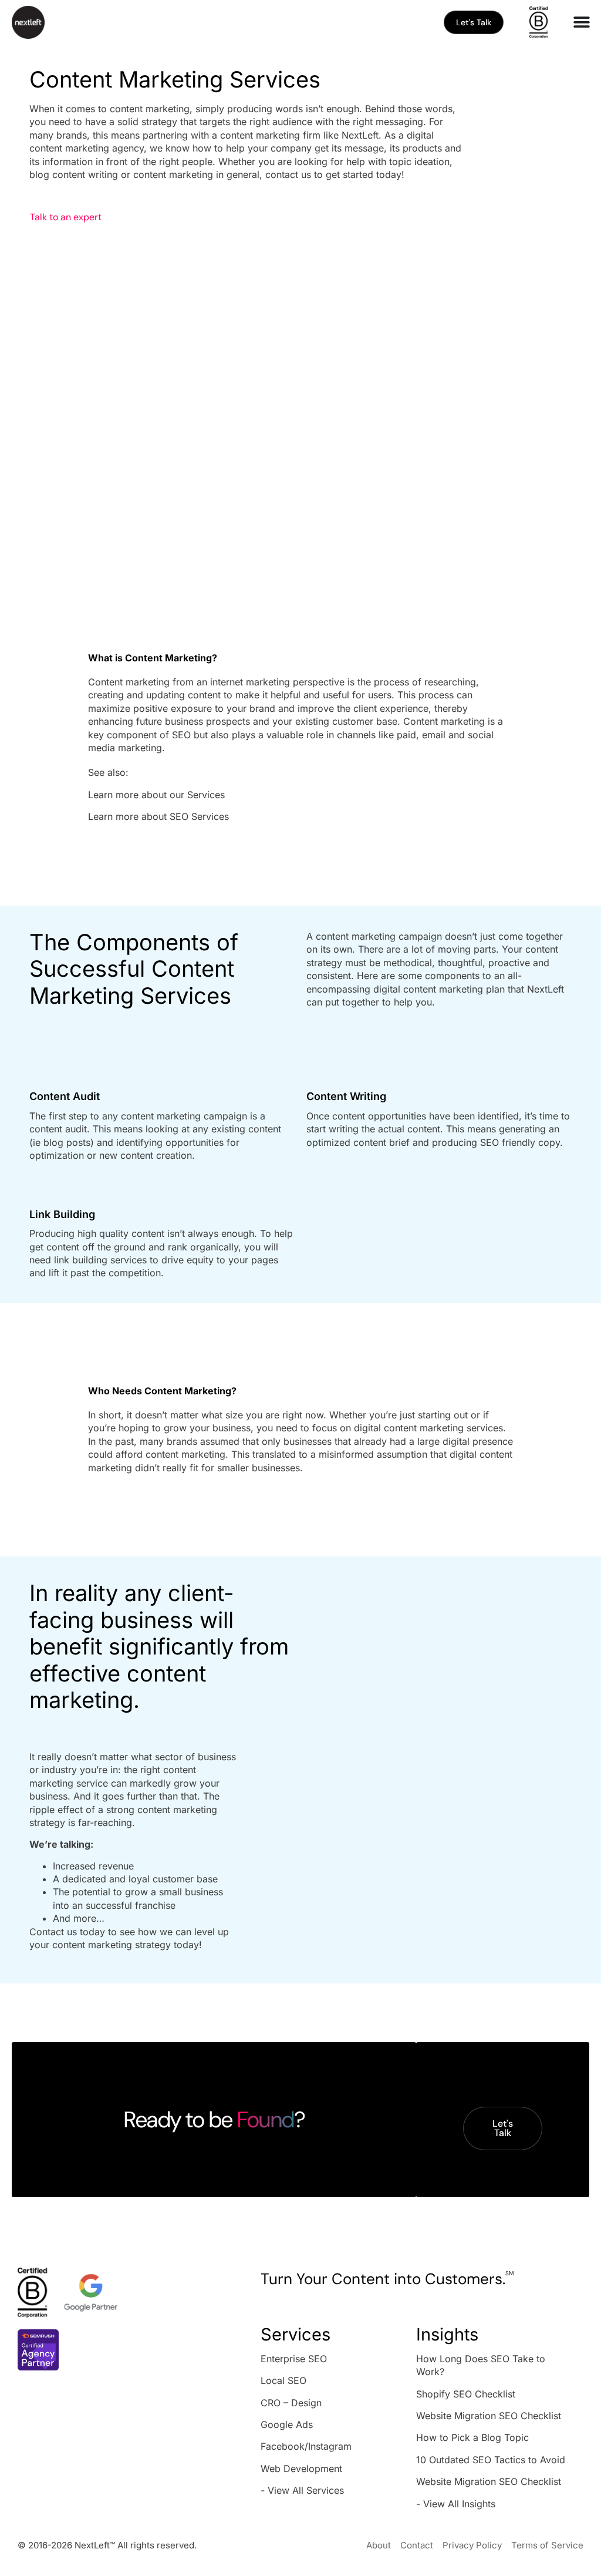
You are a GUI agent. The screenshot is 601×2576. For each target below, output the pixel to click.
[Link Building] (41, 1186)
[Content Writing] (318, 1068)
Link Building (62, 1214)
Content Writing (346, 1096)
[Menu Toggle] (582, 22)
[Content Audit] (41, 1068)
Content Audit (65, 1096)
